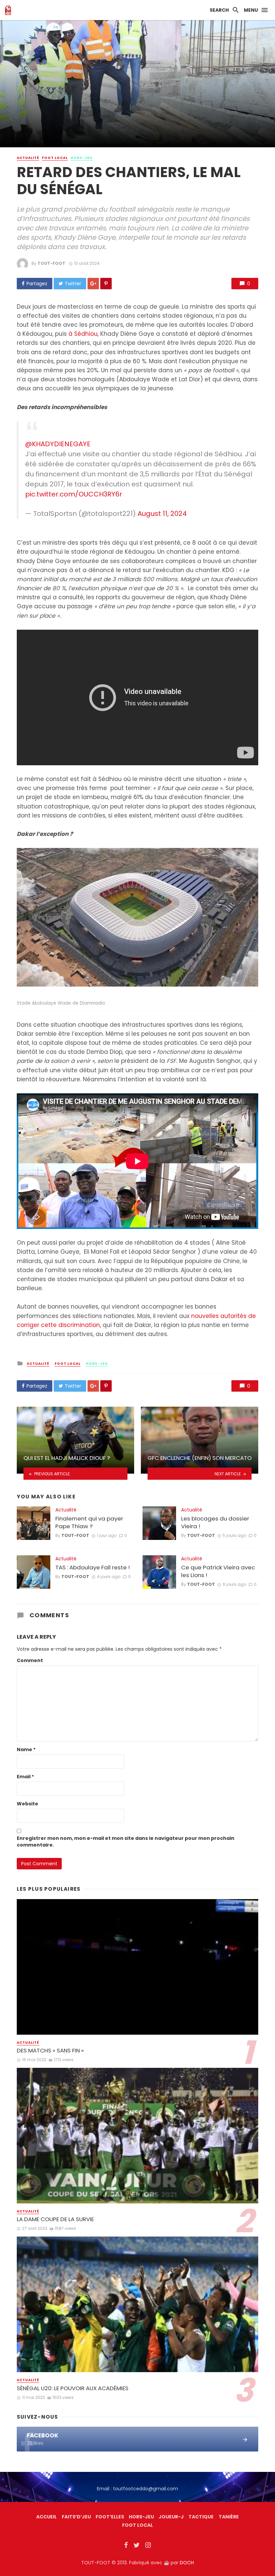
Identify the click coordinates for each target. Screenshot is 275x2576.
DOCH (187, 2563)
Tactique (201, 2517)
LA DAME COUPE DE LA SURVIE (55, 2219)
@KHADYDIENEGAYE (58, 444)
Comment (30, 1660)
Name (26, 1749)
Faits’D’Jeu (76, 2517)
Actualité (28, 158)
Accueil (46, 2517)
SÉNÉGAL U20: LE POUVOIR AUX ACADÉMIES (73, 2388)
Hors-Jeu (81, 158)
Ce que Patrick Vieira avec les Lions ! (218, 1572)
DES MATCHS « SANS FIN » (50, 2051)
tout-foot (51, 263)
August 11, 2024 (162, 514)
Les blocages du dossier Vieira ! (215, 1523)
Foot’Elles (110, 2517)
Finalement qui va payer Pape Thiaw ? (89, 1523)
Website (27, 1804)
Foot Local (55, 158)
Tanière (229, 2517)
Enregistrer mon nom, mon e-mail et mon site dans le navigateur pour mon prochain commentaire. (126, 1842)
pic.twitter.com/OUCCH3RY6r (74, 494)
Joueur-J (171, 2517)
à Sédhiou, (84, 334)
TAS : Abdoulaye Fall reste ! (93, 1568)
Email (25, 1777)
